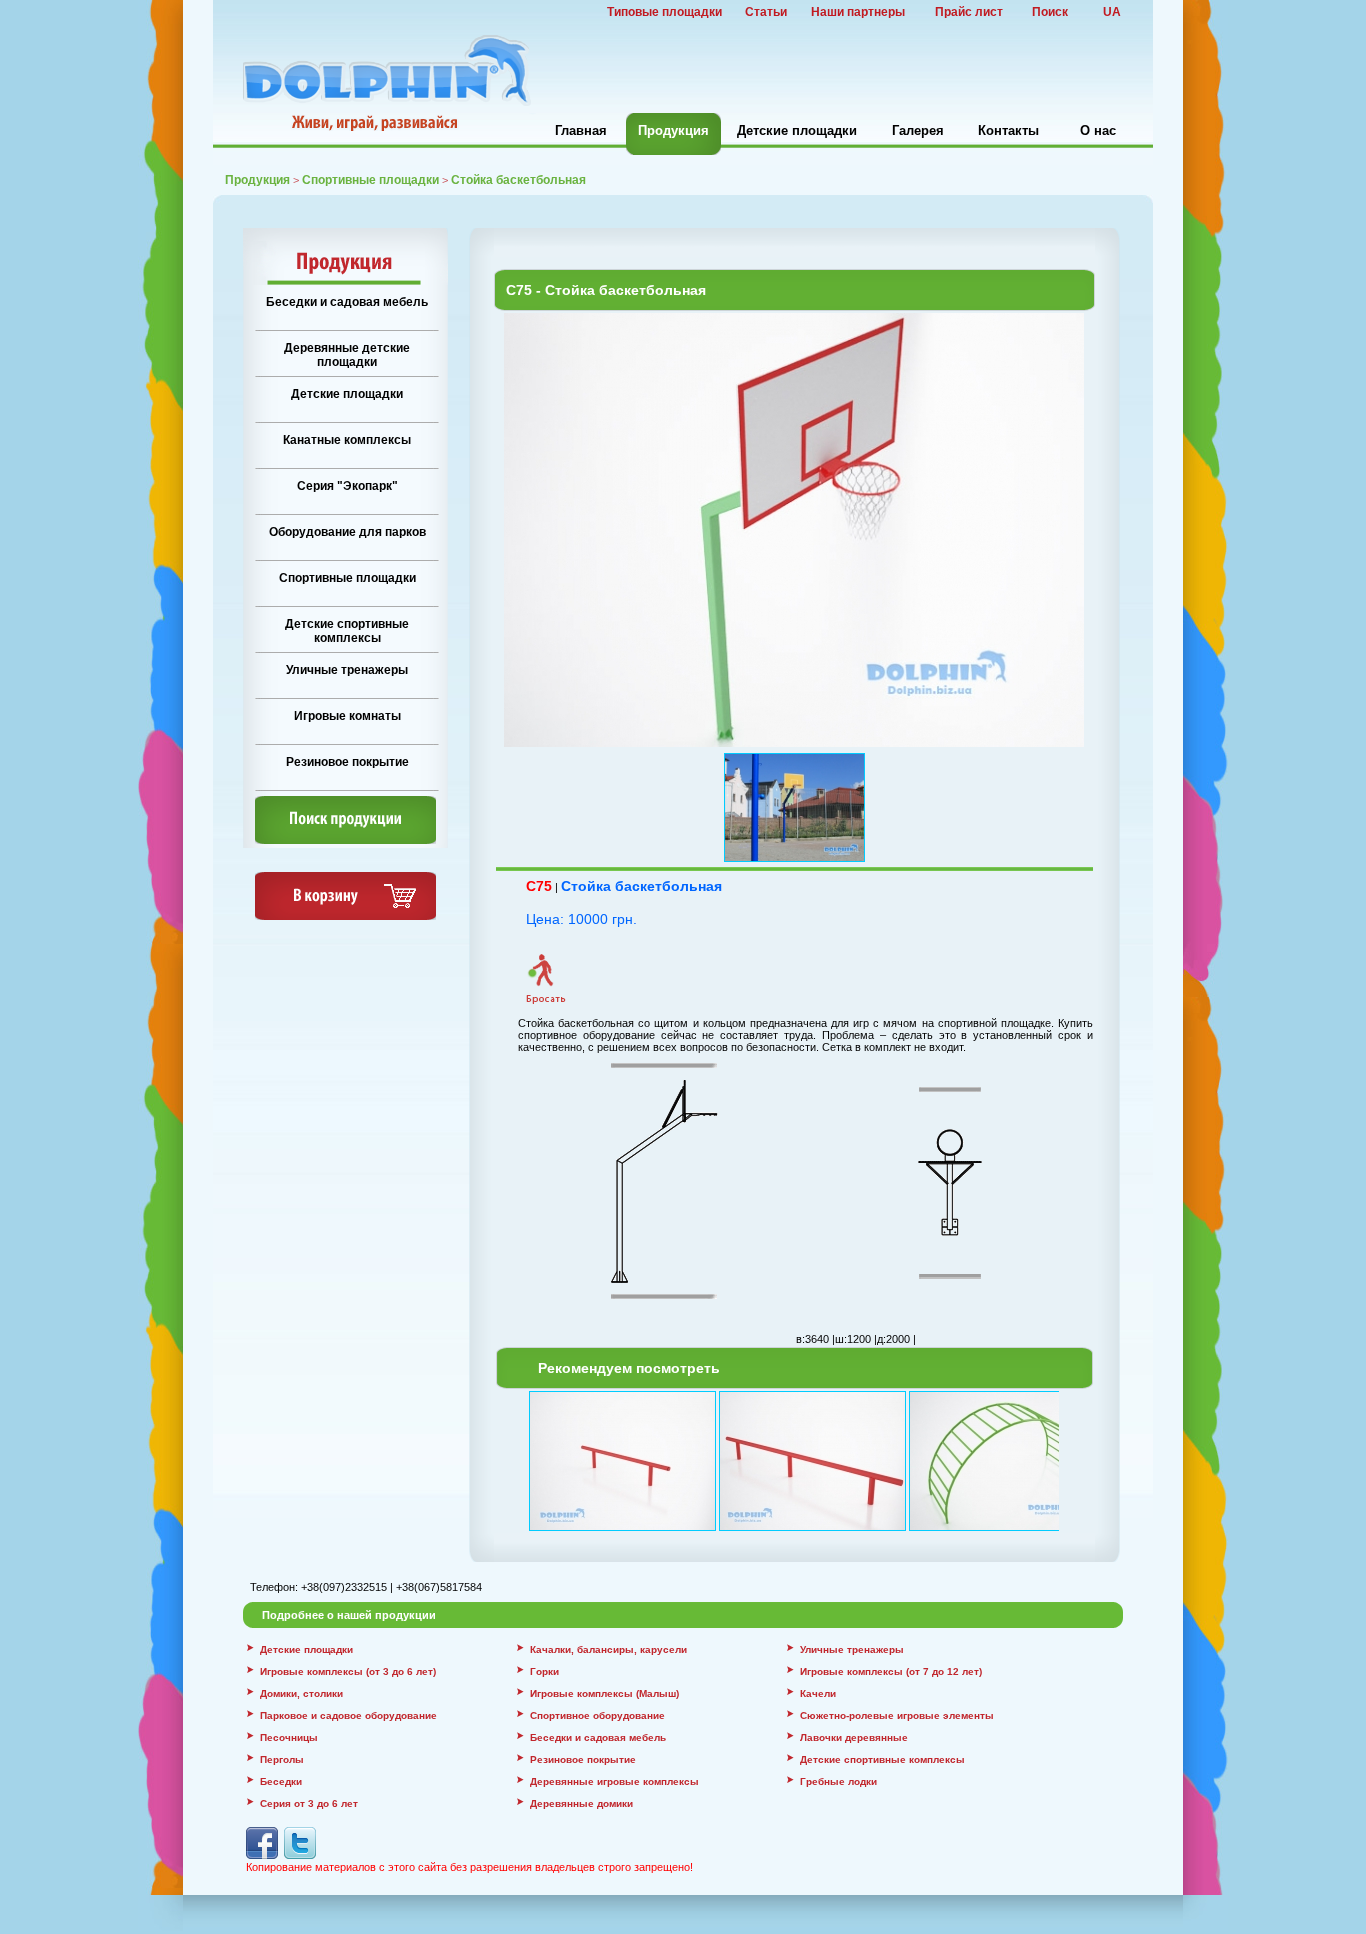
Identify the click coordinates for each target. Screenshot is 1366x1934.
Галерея (918, 130)
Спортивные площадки (370, 180)
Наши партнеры (858, 12)
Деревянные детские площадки (347, 355)
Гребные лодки (838, 1781)
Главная (581, 130)
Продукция (673, 130)
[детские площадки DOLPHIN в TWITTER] (300, 1855)
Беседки (281, 1781)
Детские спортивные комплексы (347, 631)
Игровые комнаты (347, 716)
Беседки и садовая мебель (347, 302)
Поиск (1050, 12)
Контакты (1008, 130)
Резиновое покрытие (347, 762)
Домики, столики (301, 1693)
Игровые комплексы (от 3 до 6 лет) (348, 1671)
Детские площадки (797, 130)
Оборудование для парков (347, 532)
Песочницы (289, 1737)
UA (1112, 12)
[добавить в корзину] (345, 916)
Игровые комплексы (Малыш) (604, 1693)
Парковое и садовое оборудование (348, 1715)
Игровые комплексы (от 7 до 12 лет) (891, 1671)
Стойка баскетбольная (641, 886)
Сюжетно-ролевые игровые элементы (897, 1715)
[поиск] (345, 840)
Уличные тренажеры (347, 670)
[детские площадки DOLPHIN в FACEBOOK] (262, 1855)
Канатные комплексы (347, 440)
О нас (1098, 130)
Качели (818, 1693)
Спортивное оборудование (597, 1715)
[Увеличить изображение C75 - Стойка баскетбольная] (794, 743)
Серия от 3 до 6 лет (309, 1803)
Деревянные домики (581, 1803)
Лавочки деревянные (854, 1737)
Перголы (282, 1759)
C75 (539, 886)
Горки (544, 1671)
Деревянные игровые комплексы (614, 1781)
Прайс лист (969, 12)
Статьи (766, 12)
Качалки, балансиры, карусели (608, 1649)
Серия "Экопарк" (347, 486)
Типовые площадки (664, 12)
